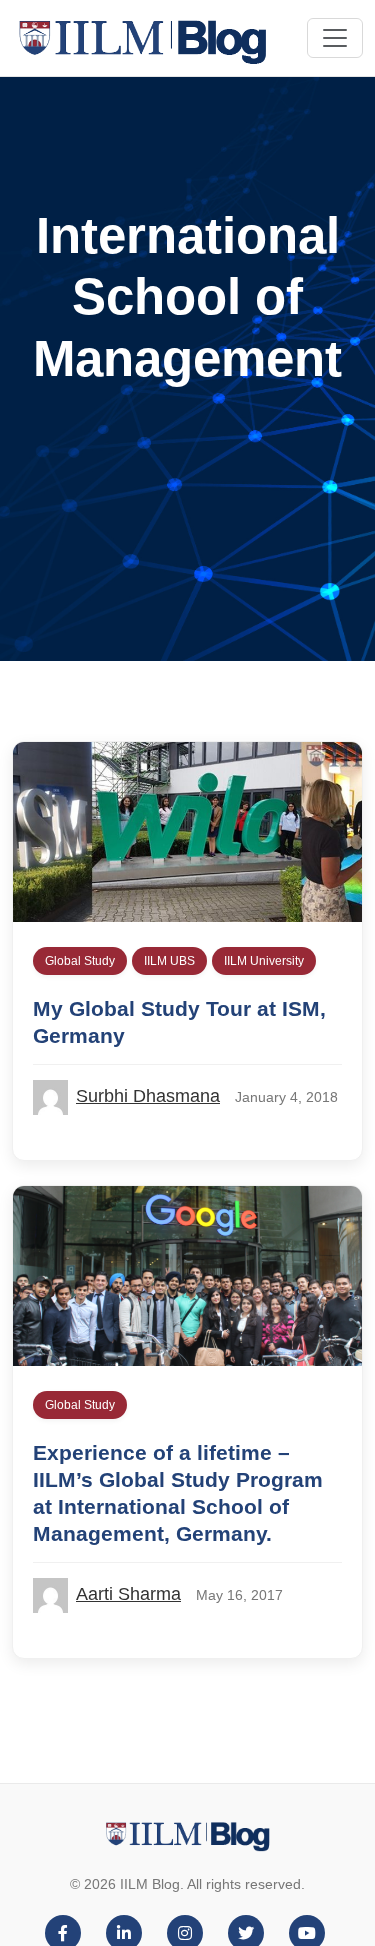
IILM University (264, 961)
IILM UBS (169, 961)
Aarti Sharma (128, 1594)
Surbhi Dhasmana (148, 1096)
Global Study (80, 961)
